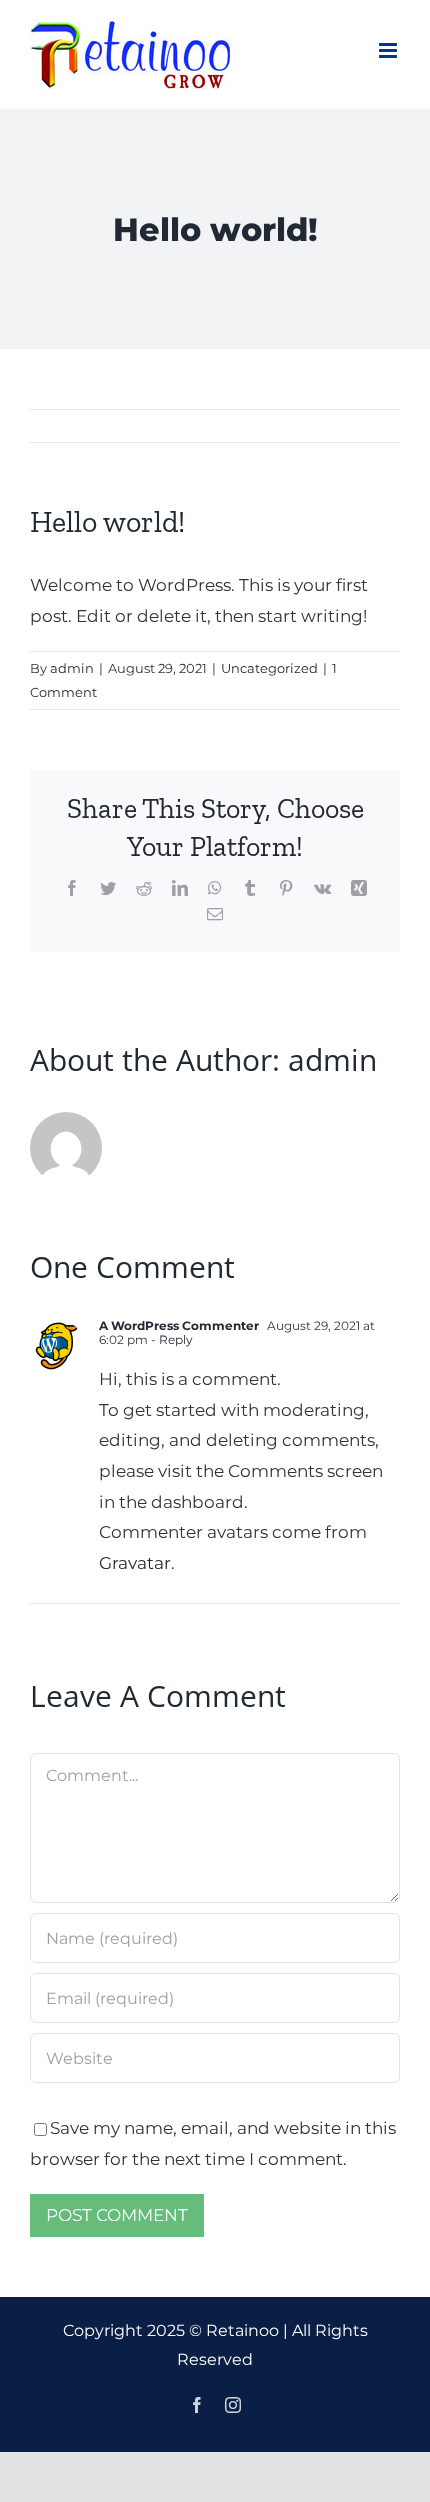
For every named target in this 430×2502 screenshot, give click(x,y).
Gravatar (135, 1563)
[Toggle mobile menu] (389, 50)
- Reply (170, 1339)
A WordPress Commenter (179, 1325)
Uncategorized (269, 668)
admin (72, 668)
